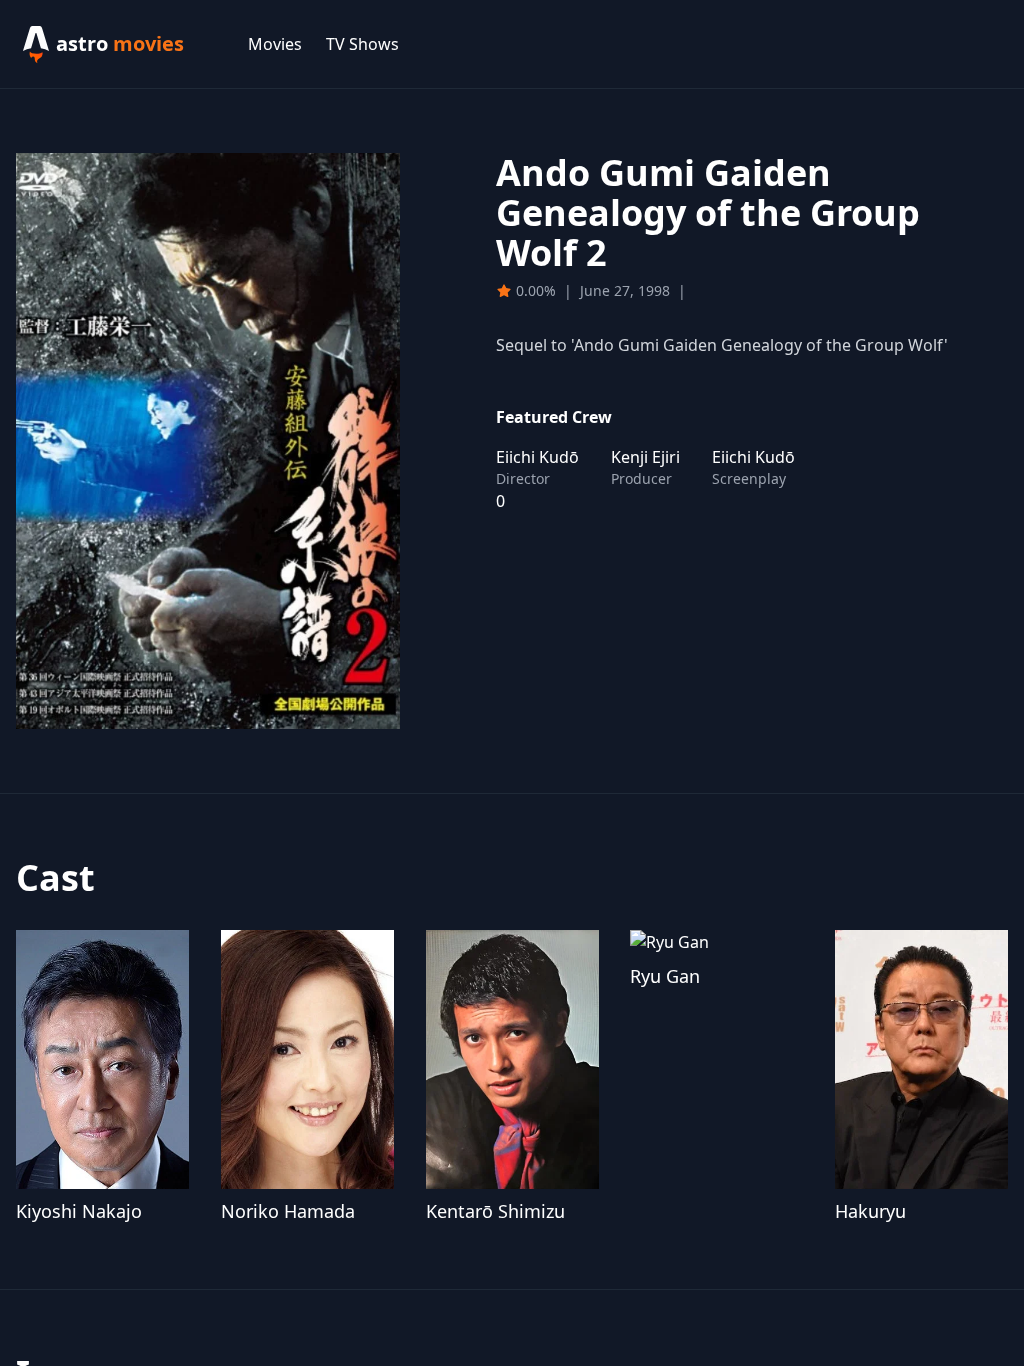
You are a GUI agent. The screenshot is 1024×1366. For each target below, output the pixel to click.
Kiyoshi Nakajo (79, 1211)
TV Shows (362, 44)
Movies (275, 44)
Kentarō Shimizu (495, 1211)
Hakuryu (870, 1211)
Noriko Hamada (288, 1211)
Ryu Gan (665, 976)
